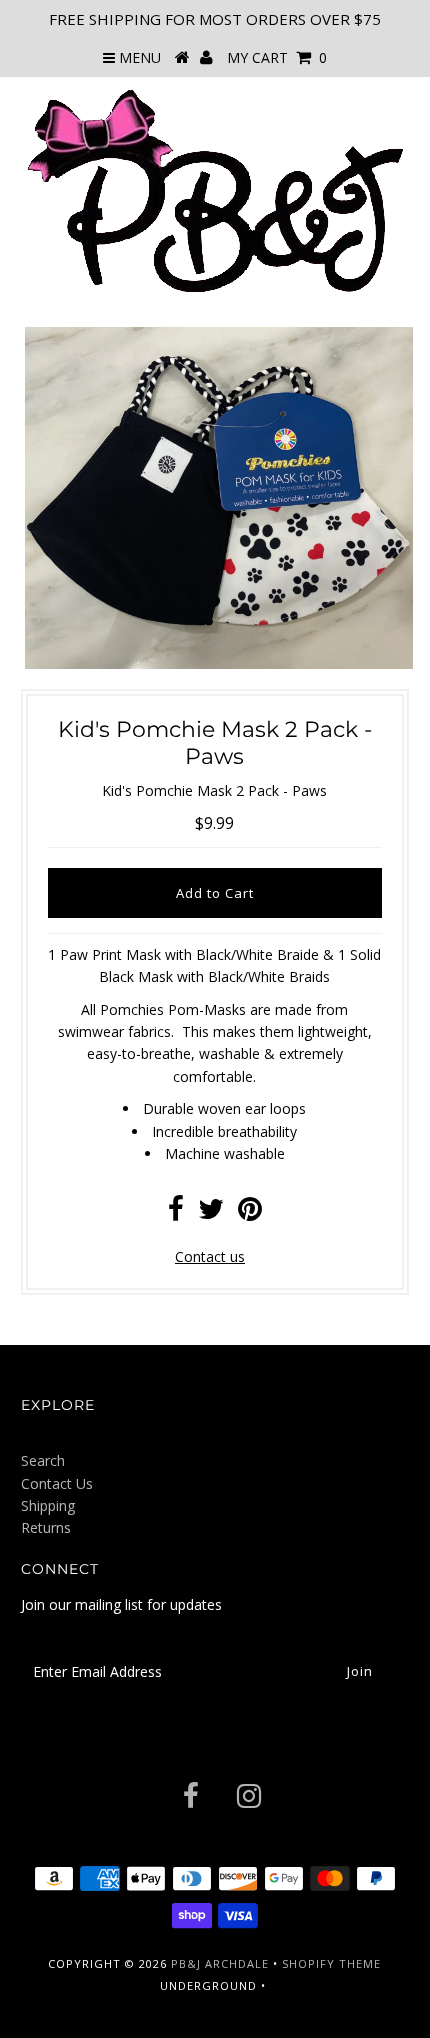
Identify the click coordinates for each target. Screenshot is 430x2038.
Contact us (210, 1256)
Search (43, 1460)
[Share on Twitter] (211, 1213)
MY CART (277, 57)
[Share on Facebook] (176, 1213)
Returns (46, 1527)
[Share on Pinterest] (250, 1213)
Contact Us (57, 1483)
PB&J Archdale (220, 1963)
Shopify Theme (331, 1963)
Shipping (48, 1505)
